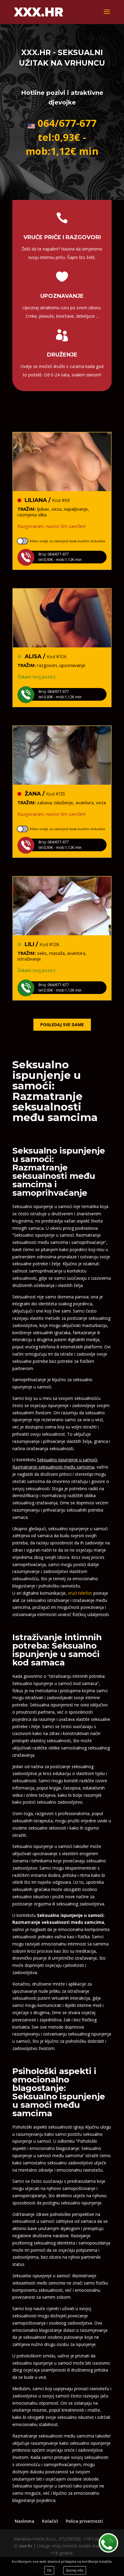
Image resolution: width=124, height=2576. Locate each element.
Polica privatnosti (84, 2521)
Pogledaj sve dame (62, 1025)
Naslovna (25, 2521)
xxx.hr (26, 2546)
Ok (49, 2570)
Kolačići (50, 2521)
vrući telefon (80, 1593)
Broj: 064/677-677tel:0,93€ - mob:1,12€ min (60, 557)
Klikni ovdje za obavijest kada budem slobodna (67, 541)
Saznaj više (75, 2570)
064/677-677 (67, 123)
